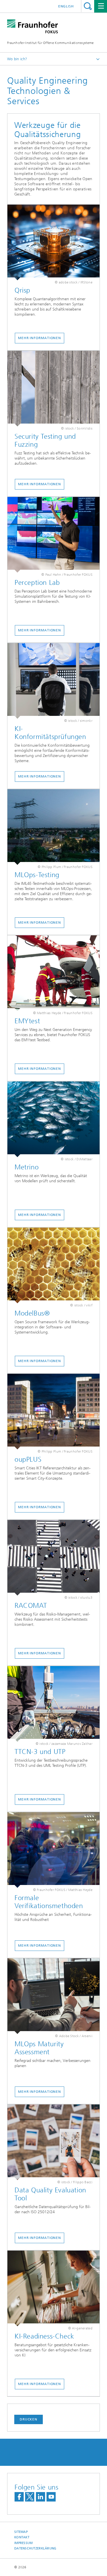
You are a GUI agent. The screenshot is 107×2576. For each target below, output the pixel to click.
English (66, 6)
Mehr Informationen (40, 338)
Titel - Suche (88, 6)
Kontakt (22, 2537)
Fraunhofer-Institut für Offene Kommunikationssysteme (51, 43)
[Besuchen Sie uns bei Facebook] (19, 2497)
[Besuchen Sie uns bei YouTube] (51, 2497)
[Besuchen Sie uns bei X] (30, 2497)
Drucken (29, 2419)
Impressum (23, 2543)
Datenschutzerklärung (35, 2548)
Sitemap (21, 2532)
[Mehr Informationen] (53, 242)
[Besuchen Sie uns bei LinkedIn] (41, 2497)
